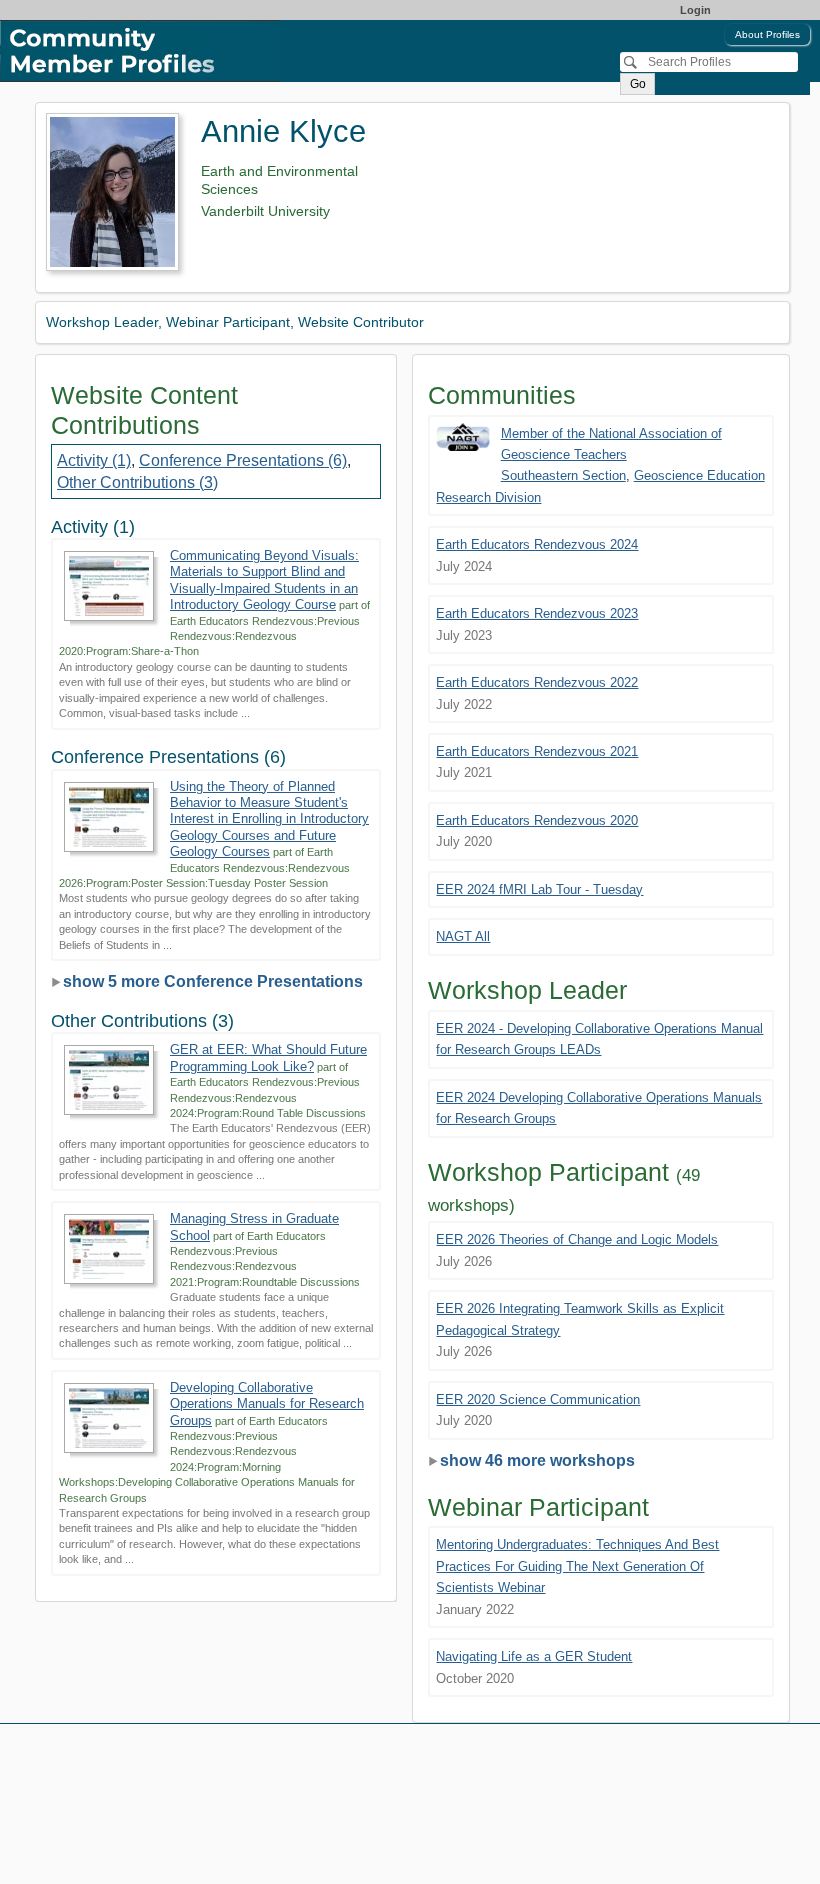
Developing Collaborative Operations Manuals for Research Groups (267, 1404)
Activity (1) (94, 460)
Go (638, 84)
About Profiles (767, 34)
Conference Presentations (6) (243, 460)
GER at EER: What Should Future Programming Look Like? (268, 1057)
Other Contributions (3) (137, 482)
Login (695, 10)
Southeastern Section (563, 475)
